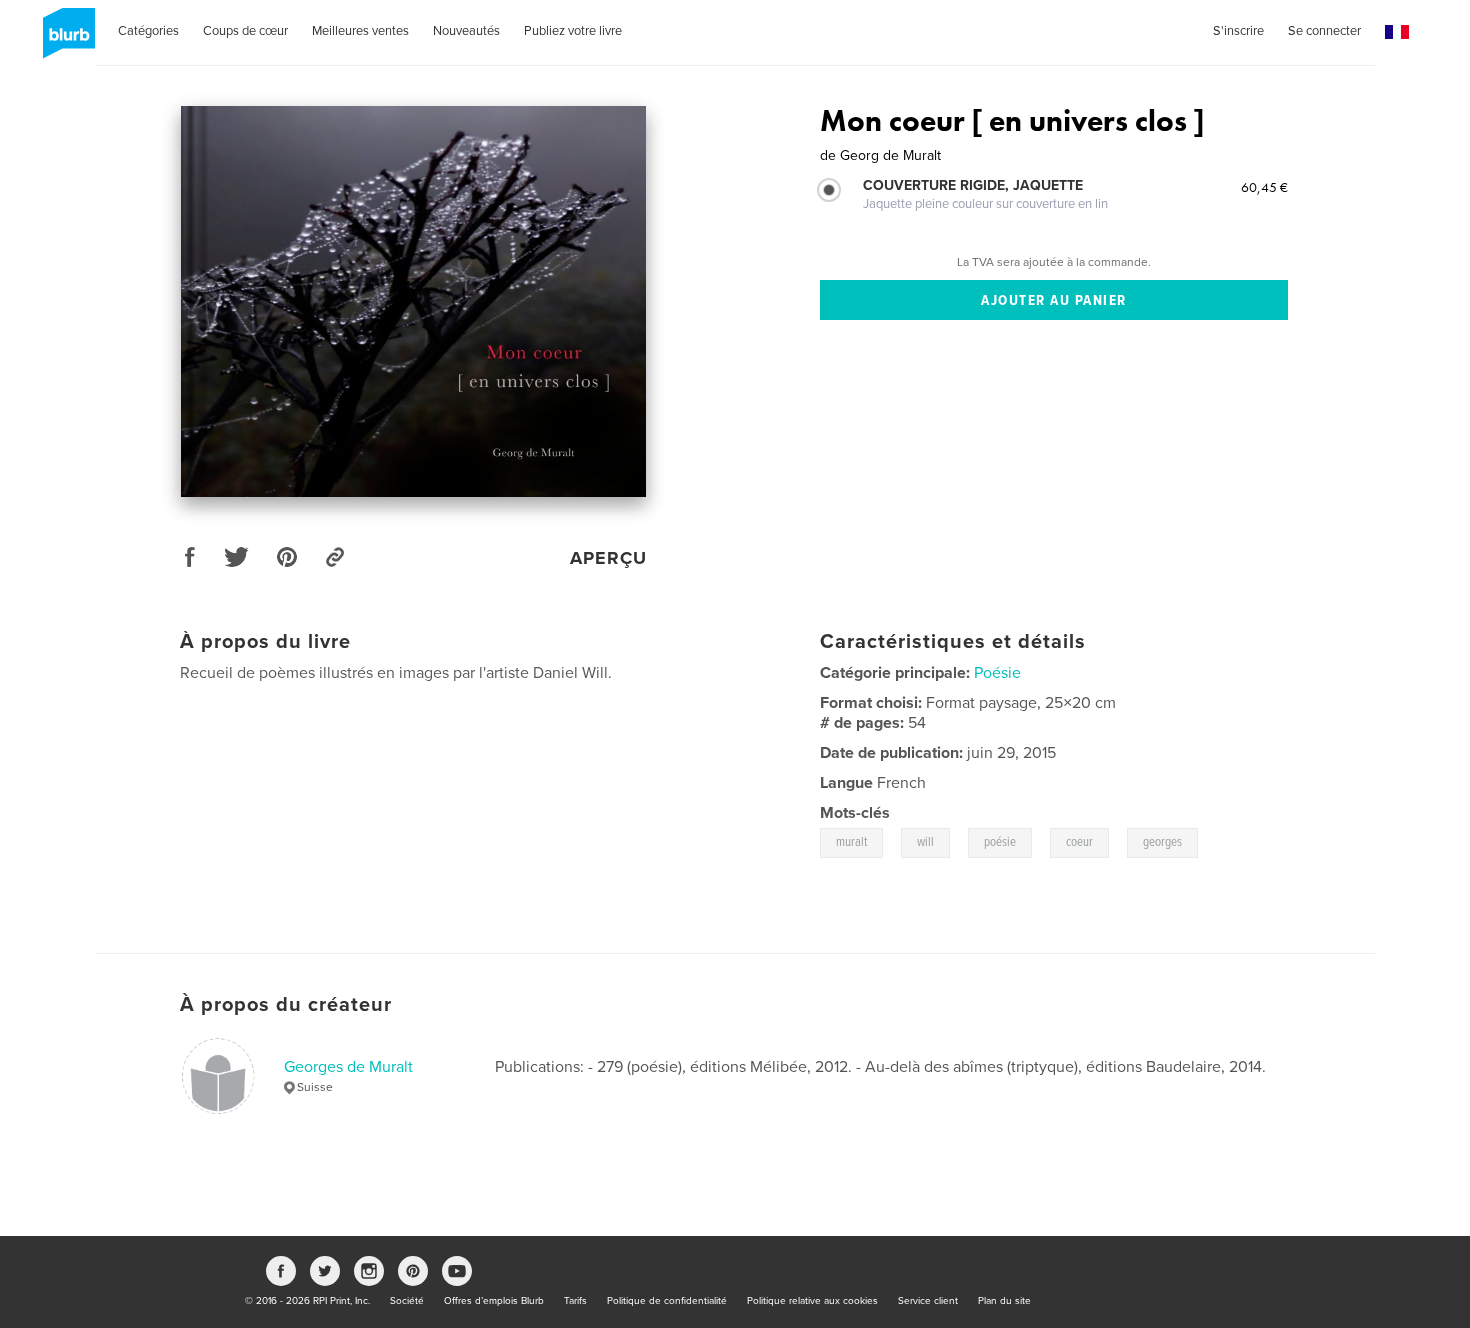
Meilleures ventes (360, 31)
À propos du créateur (286, 1005)
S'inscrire (1238, 31)
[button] (1397, 32)
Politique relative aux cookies (812, 1301)
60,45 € (1264, 187)
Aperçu (608, 558)
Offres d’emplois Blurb (494, 1301)
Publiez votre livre (573, 31)
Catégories (148, 31)
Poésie (997, 673)
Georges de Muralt (348, 1067)
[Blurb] (65, 41)
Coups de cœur (245, 31)
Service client (928, 1301)
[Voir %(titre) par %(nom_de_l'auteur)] (413, 301)
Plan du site (1004, 1301)
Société (407, 1301)
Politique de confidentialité (667, 1301)
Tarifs (575, 1301)
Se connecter (1324, 31)
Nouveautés (466, 31)
